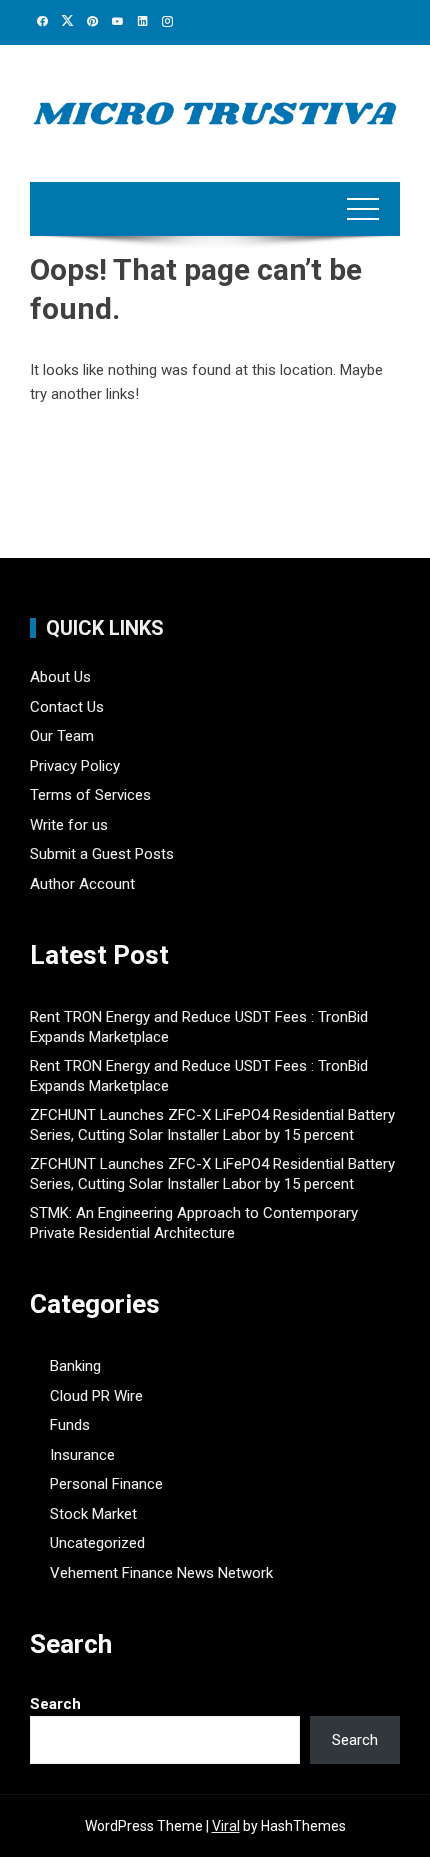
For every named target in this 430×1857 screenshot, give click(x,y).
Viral (226, 1826)
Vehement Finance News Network (161, 1573)
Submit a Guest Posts (102, 854)
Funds (70, 1425)
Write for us (69, 825)
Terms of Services (90, 795)
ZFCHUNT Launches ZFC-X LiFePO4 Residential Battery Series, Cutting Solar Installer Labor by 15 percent (212, 1125)
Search (55, 1704)
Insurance (82, 1455)
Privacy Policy (75, 766)
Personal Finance (106, 1484)
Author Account (82, 884)
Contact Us (67, 707)
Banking (75, 1366)
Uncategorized (97, 1543)
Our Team (62, 736)
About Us (60, 677)
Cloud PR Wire (96, 1396)
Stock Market (93, 1514)
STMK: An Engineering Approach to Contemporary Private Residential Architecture (194, 1223)
